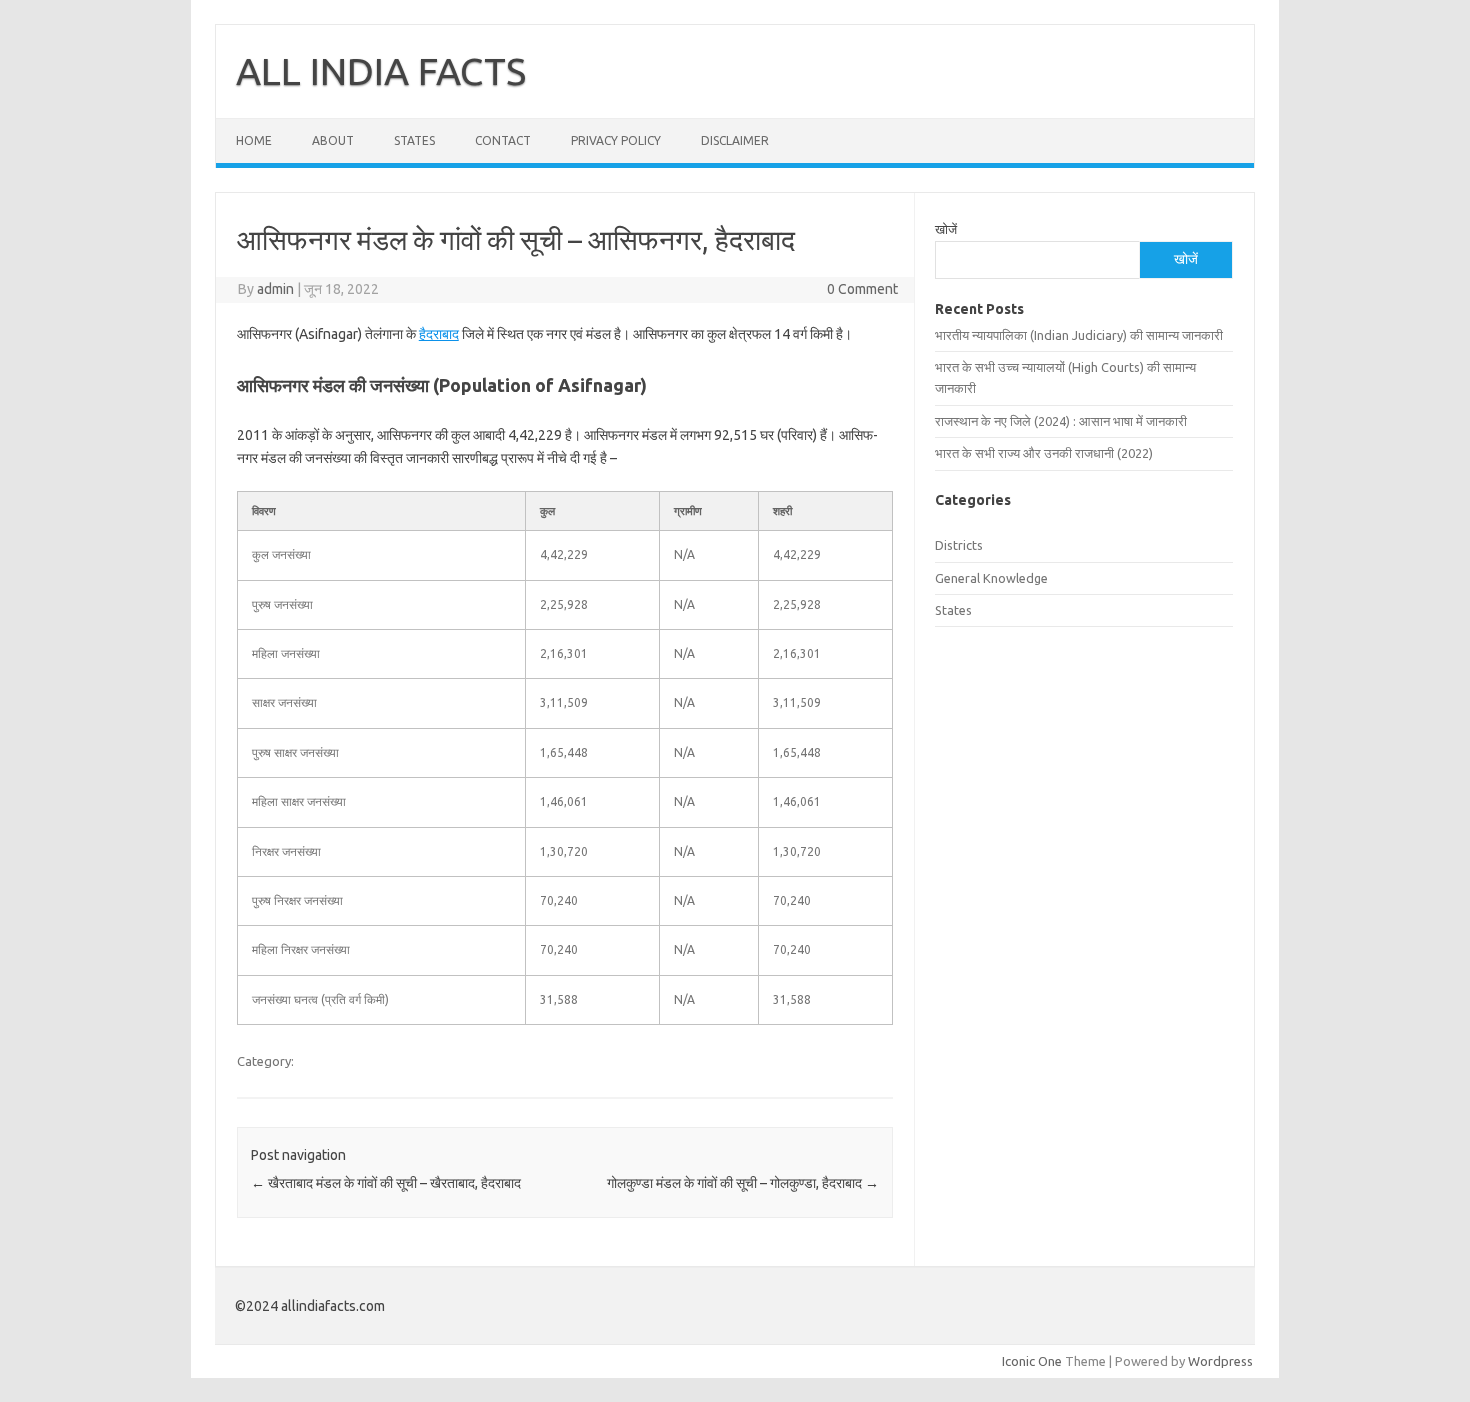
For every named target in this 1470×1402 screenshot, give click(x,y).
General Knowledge (991, 578)
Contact (503, 140)
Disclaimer (735, 140)
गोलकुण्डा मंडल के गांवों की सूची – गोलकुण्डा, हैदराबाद (743, 1183)
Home (254, 140)
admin (275, 289)
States (414, 140)
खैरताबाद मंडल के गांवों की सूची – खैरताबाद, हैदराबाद (386, 1183)
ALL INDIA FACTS (381, 71)
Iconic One (1032, 1361)
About (333, 140)
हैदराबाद (439, 334)
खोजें (946, 229)
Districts (959, 545)
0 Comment (862, 289)
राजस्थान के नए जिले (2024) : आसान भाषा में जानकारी (1061, 421)
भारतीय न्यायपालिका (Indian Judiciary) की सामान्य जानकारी (1079, 335)
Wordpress (1220, 1361)
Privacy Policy (616, 140)
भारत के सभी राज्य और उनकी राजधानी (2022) (1044, 453)
